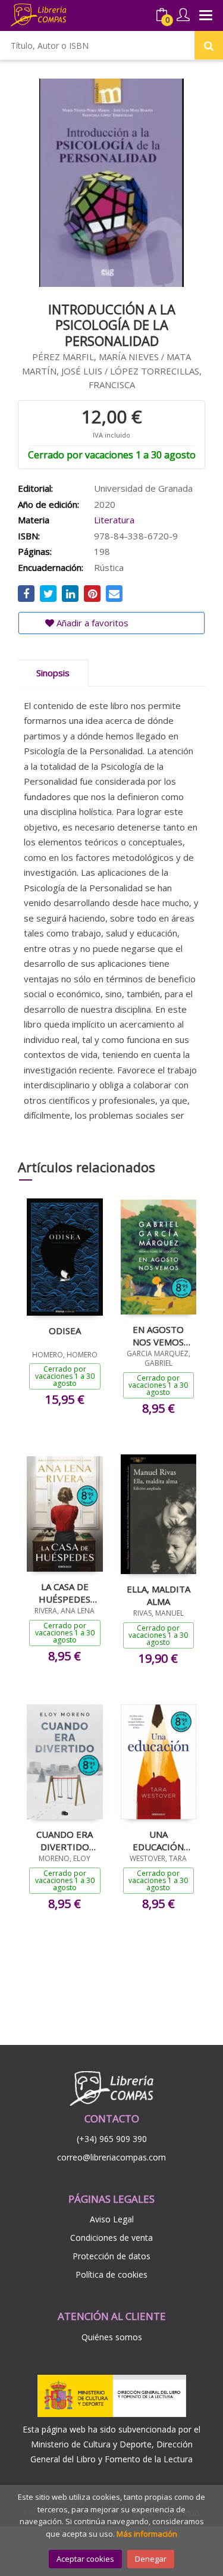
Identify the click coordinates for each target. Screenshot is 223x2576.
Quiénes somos (112, 2337)
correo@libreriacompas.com (111, 2157)
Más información (147, 2534)
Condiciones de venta (111, 2238)
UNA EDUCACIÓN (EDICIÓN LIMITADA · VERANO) (158, 1840)
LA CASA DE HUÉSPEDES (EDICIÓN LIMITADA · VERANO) (65, 1593)
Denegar (151, 2559)
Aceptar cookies (85, 2559)
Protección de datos (111, 2256)
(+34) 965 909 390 (112, 2139)
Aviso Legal (112, 2219)
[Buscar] (209, 45)
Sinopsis (53, 673)
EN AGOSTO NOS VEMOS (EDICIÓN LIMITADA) (158, 1335)
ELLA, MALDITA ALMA (158, 1595)
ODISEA (65, 1331)
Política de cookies (111, 2274)
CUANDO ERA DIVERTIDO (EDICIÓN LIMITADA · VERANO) (65, 1840)
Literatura (114, 520)
